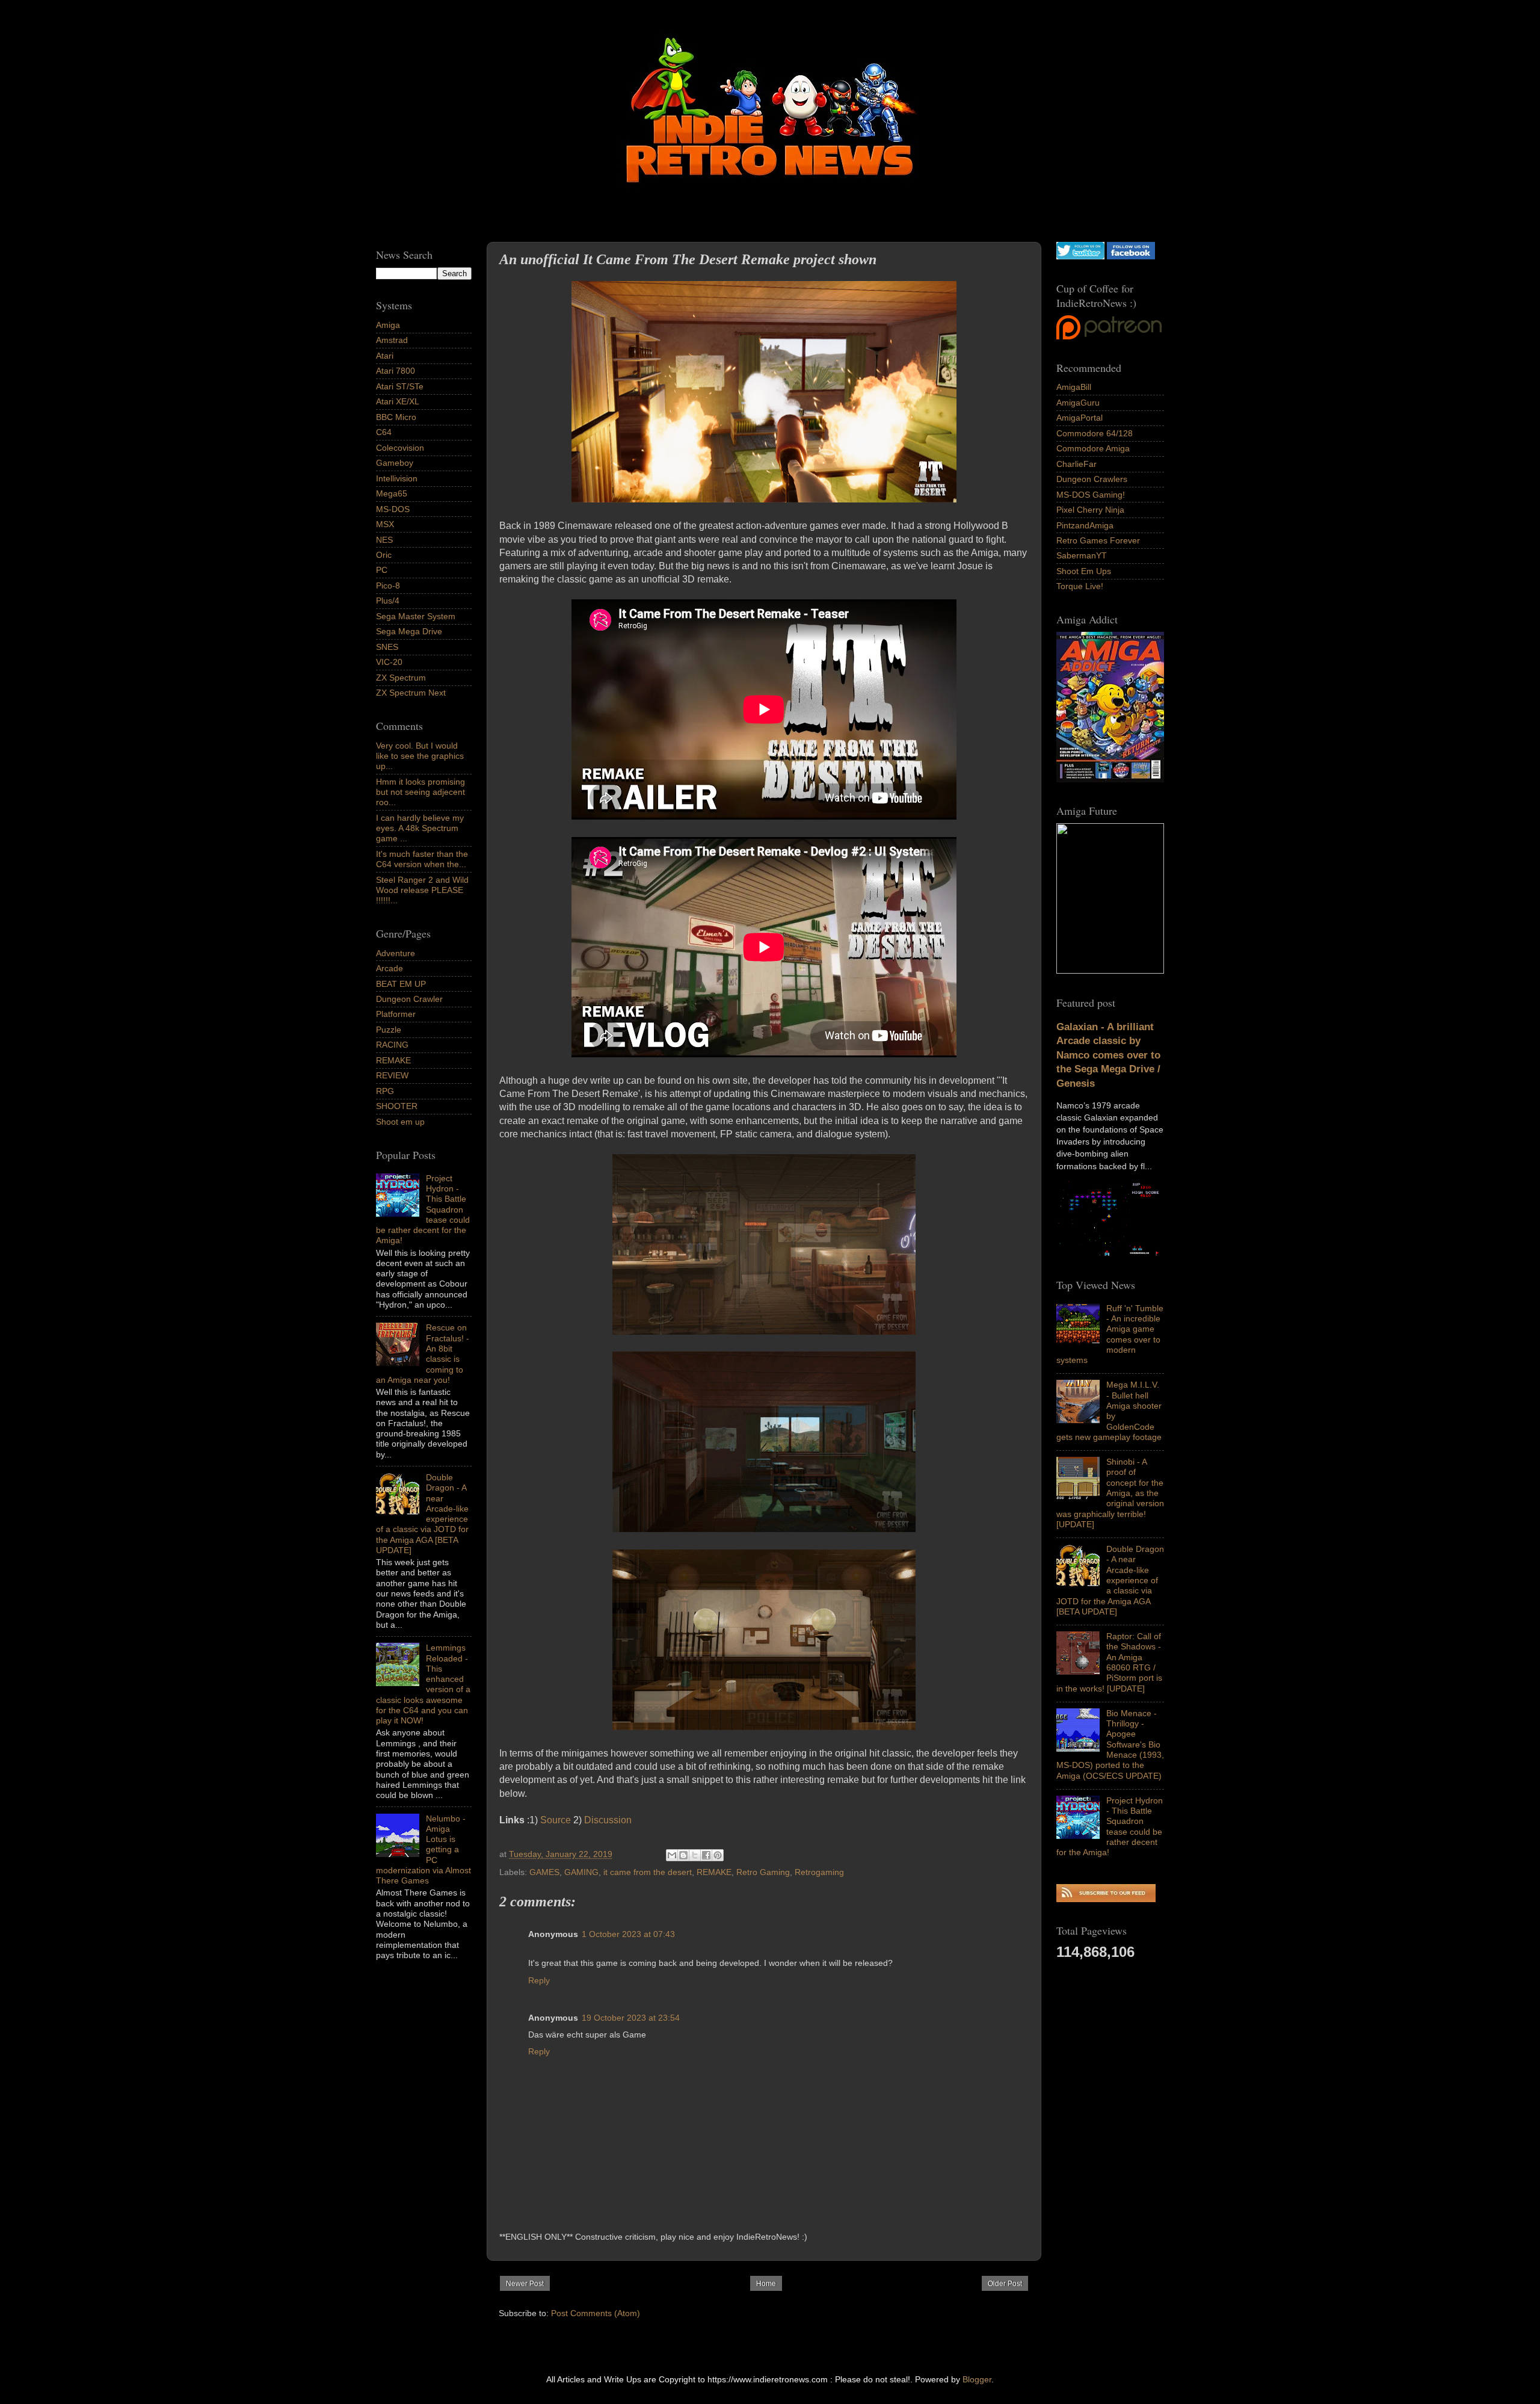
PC (382, 570)
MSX (385, 524)
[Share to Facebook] (706, 1855)
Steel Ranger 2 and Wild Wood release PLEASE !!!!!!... (422, 890)
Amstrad (392, 340)
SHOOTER (397, 1106)
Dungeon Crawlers (1092, 479)
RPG (385, 1091)
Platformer (396, 1014)
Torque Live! (1080, 586)
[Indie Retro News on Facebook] (1131, 256)
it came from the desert (648, 1872)
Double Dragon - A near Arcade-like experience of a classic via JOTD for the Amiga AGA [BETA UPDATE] (1110, 1580)
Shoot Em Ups (1084, 571)
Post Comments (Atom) (596, 2313)
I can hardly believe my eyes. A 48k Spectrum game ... (420, 828)
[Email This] (672, 1855)
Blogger (977, 2379)
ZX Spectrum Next (411, 693)
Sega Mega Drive (409, 631)
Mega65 (392, 493)
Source (556, 1820)
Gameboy (395, 463)
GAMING (581, 1872)
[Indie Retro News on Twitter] (1080, 256)
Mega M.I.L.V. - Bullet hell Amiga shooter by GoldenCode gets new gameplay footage (1109, 1411)
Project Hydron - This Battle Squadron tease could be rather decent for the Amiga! (1110, 1826)
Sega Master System (416, 616)
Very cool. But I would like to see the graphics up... (420, 756)
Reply (539, 1980)
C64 (384, 432)
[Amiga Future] (1110, 779)
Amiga (388, 325)
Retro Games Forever (1098, 540)
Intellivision (397, 478)
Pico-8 (388, 586)
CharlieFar (1076, 464)
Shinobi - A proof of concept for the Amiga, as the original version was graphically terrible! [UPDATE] (1110, 1493)
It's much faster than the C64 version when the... (422, 859)
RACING (392, 1045)
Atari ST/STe (400, 386)
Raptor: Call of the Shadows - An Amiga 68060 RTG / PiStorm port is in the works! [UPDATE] (1109, 1662)
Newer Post (525, 2284)
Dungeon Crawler (409, 999)
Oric (384, 555)
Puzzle (389, 1030)
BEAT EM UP (401, 984)
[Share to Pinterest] (718, 1855)
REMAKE (714, 1872)
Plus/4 (388, 601)
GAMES (544, 1872)
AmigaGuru (1078, 403)
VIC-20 (389, 662)
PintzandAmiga (1085, 525)
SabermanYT (1082, 555)
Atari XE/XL (398, 401)
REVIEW (392, 1075)
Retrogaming (819, 1872)
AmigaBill (1074, 387)
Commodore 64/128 (1095, 433)
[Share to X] (695, 1855)
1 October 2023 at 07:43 (628, 1934)
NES (384, 540)
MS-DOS (393, 509)
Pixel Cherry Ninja (1090, 510)
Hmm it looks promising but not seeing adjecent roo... (420, 792)
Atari (385, 356)
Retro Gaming (763, 1872)
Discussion (608, 1820)
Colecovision (400, 448)
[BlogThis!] (683, 1855)
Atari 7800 (396, 371)
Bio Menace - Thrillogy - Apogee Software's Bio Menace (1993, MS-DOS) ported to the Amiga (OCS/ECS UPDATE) (1110, 1744)
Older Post (1005, 2284)
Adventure (396, 953)
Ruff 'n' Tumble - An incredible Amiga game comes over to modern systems (1110, 1334)
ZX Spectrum (401, 678)
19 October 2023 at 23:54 (631, 2018)
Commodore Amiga (1093, 448)
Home (766, 2284)
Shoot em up (400, 1122)
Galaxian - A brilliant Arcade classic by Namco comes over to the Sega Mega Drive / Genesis (1108, 1055)
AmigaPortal (1080, 418)
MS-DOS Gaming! (1091, 495)
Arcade (390, 968)
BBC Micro (396, 417)
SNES (387, 647)
